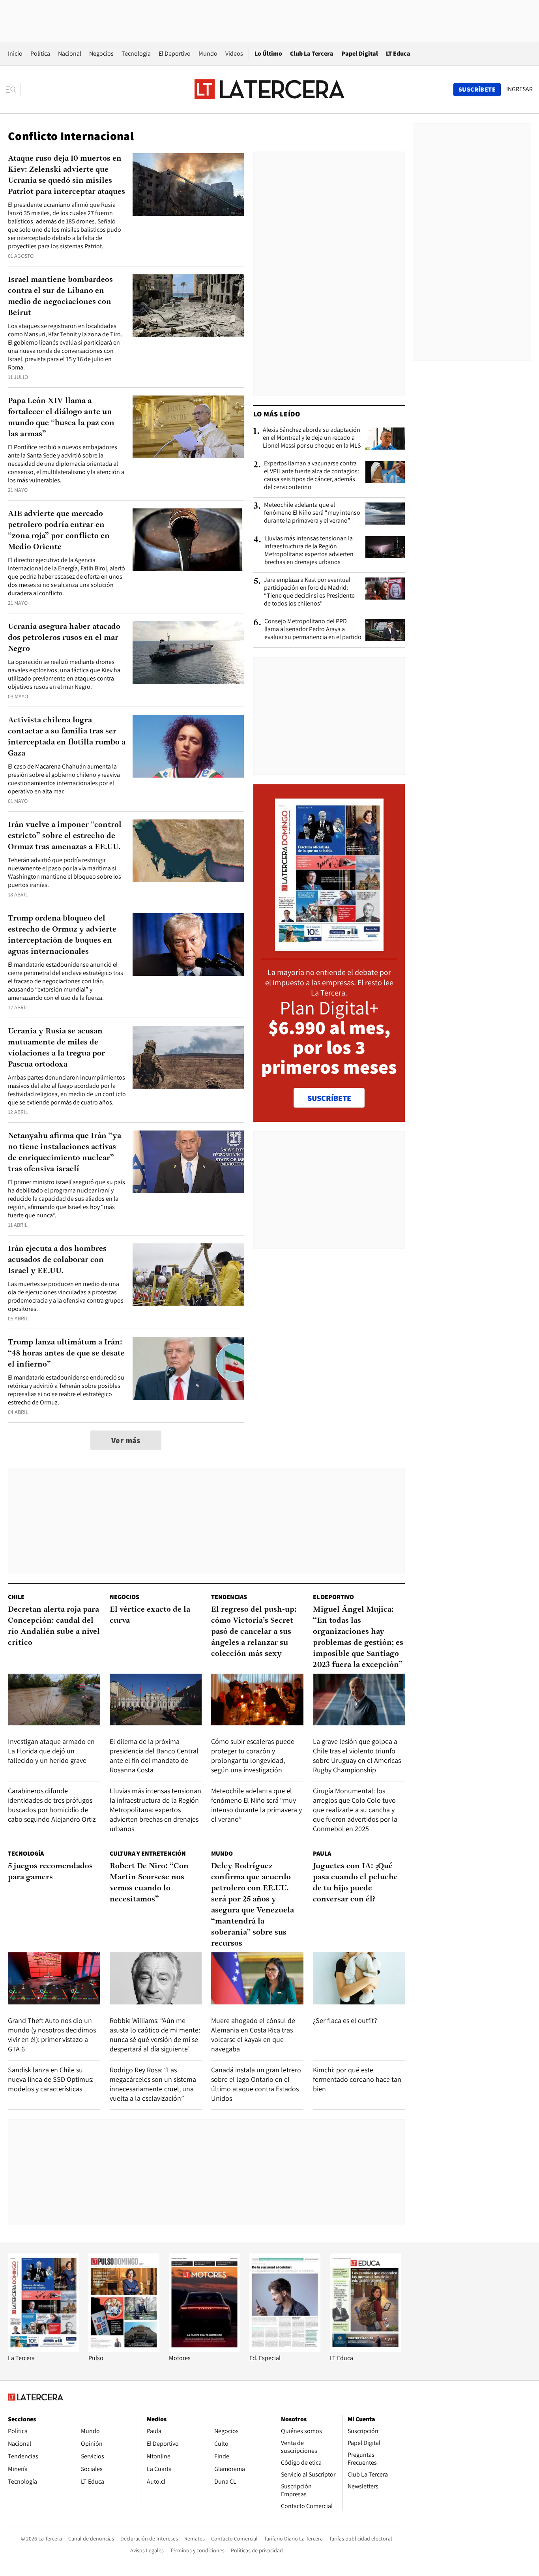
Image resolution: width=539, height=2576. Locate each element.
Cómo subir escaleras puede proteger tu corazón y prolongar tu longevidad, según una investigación (253, 1756)
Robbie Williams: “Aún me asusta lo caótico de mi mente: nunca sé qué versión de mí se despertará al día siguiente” (155, 2035)
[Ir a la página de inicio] (269, 89)
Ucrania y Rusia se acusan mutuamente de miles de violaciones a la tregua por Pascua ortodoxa (56, 1048)
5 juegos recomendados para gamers (50, 1872)
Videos (234, 53)
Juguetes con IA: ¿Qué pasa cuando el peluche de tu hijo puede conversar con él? (355, 1883)
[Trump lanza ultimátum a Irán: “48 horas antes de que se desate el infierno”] (188, 1368)
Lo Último (268, 53)
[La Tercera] (43, 2350)
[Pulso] (124, 2350)
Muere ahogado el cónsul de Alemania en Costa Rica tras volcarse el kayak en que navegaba (253, 2035)
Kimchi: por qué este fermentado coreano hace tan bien (357, 2079)
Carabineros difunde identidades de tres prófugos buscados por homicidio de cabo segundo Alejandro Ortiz (52, 1805)
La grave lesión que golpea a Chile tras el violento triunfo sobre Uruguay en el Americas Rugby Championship (357, 1756)
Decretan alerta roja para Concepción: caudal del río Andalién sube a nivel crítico (54, 1626)
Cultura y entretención (148, 1853)
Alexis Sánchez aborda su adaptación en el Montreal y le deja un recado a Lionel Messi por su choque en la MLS (312, 438)
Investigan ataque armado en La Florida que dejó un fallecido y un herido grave (51, 1751)
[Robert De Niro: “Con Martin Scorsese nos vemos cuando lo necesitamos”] (156, 1978)
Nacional (70, 53)
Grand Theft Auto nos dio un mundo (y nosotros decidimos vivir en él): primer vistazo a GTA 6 (52, 2035)
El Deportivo (175, 53)
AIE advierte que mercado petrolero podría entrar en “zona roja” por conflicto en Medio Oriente (59, 531)
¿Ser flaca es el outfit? (345, 2020)
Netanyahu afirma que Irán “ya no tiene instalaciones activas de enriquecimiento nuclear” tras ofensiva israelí (65, 1153)
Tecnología (136, 53)
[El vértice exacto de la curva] (156, 1700)
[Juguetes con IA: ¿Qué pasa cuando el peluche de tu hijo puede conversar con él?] (359, 1978)
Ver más (126, 1440)
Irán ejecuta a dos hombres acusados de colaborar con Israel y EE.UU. (57, 1260)
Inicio (15, 53)
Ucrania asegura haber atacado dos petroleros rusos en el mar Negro (64, 638)
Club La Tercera (312, 53)
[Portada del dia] (329, 947)
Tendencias (229, 1597)
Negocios (101, 53)
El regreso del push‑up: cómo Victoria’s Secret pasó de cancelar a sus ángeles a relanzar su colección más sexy (254, 1632)
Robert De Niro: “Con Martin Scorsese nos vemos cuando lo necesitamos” (149, 1883)
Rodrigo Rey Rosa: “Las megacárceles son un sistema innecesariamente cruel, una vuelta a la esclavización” (153, 2084)
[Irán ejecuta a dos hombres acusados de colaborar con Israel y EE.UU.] (188, 1275)
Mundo (208, 53)
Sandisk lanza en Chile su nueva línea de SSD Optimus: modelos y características (51, 2079)
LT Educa (398, 53)
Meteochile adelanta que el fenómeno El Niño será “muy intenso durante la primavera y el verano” (312, 513)
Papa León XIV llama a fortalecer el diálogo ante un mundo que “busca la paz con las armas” (61, 418)
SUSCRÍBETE (329, 1098)
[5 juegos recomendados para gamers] (54, 1978)
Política (40, 53)
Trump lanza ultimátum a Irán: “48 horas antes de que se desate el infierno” (66, 1354)
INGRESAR (519, 89)
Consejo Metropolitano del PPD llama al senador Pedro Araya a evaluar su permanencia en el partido (313, 629)
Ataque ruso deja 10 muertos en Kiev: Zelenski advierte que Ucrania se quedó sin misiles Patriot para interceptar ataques (66, 175)
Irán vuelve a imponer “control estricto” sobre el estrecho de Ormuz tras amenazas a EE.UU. (65, 836)
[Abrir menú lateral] (14, 90)
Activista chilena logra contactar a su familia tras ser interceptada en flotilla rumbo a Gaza (67, 737)
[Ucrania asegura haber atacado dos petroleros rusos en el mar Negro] (188, 653)
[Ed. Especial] (285, 2350)
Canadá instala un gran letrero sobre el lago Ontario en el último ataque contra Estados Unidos (256, 2084)
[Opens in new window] (204, 2350)
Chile (16, 1597)
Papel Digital (360, 53)
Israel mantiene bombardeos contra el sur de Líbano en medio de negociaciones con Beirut (60, 296)
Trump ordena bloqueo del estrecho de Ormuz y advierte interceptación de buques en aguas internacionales (62, 935)
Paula (322, 1853)
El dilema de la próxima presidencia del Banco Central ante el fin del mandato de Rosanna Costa (154, 1756)
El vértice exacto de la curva (150, 1615)
